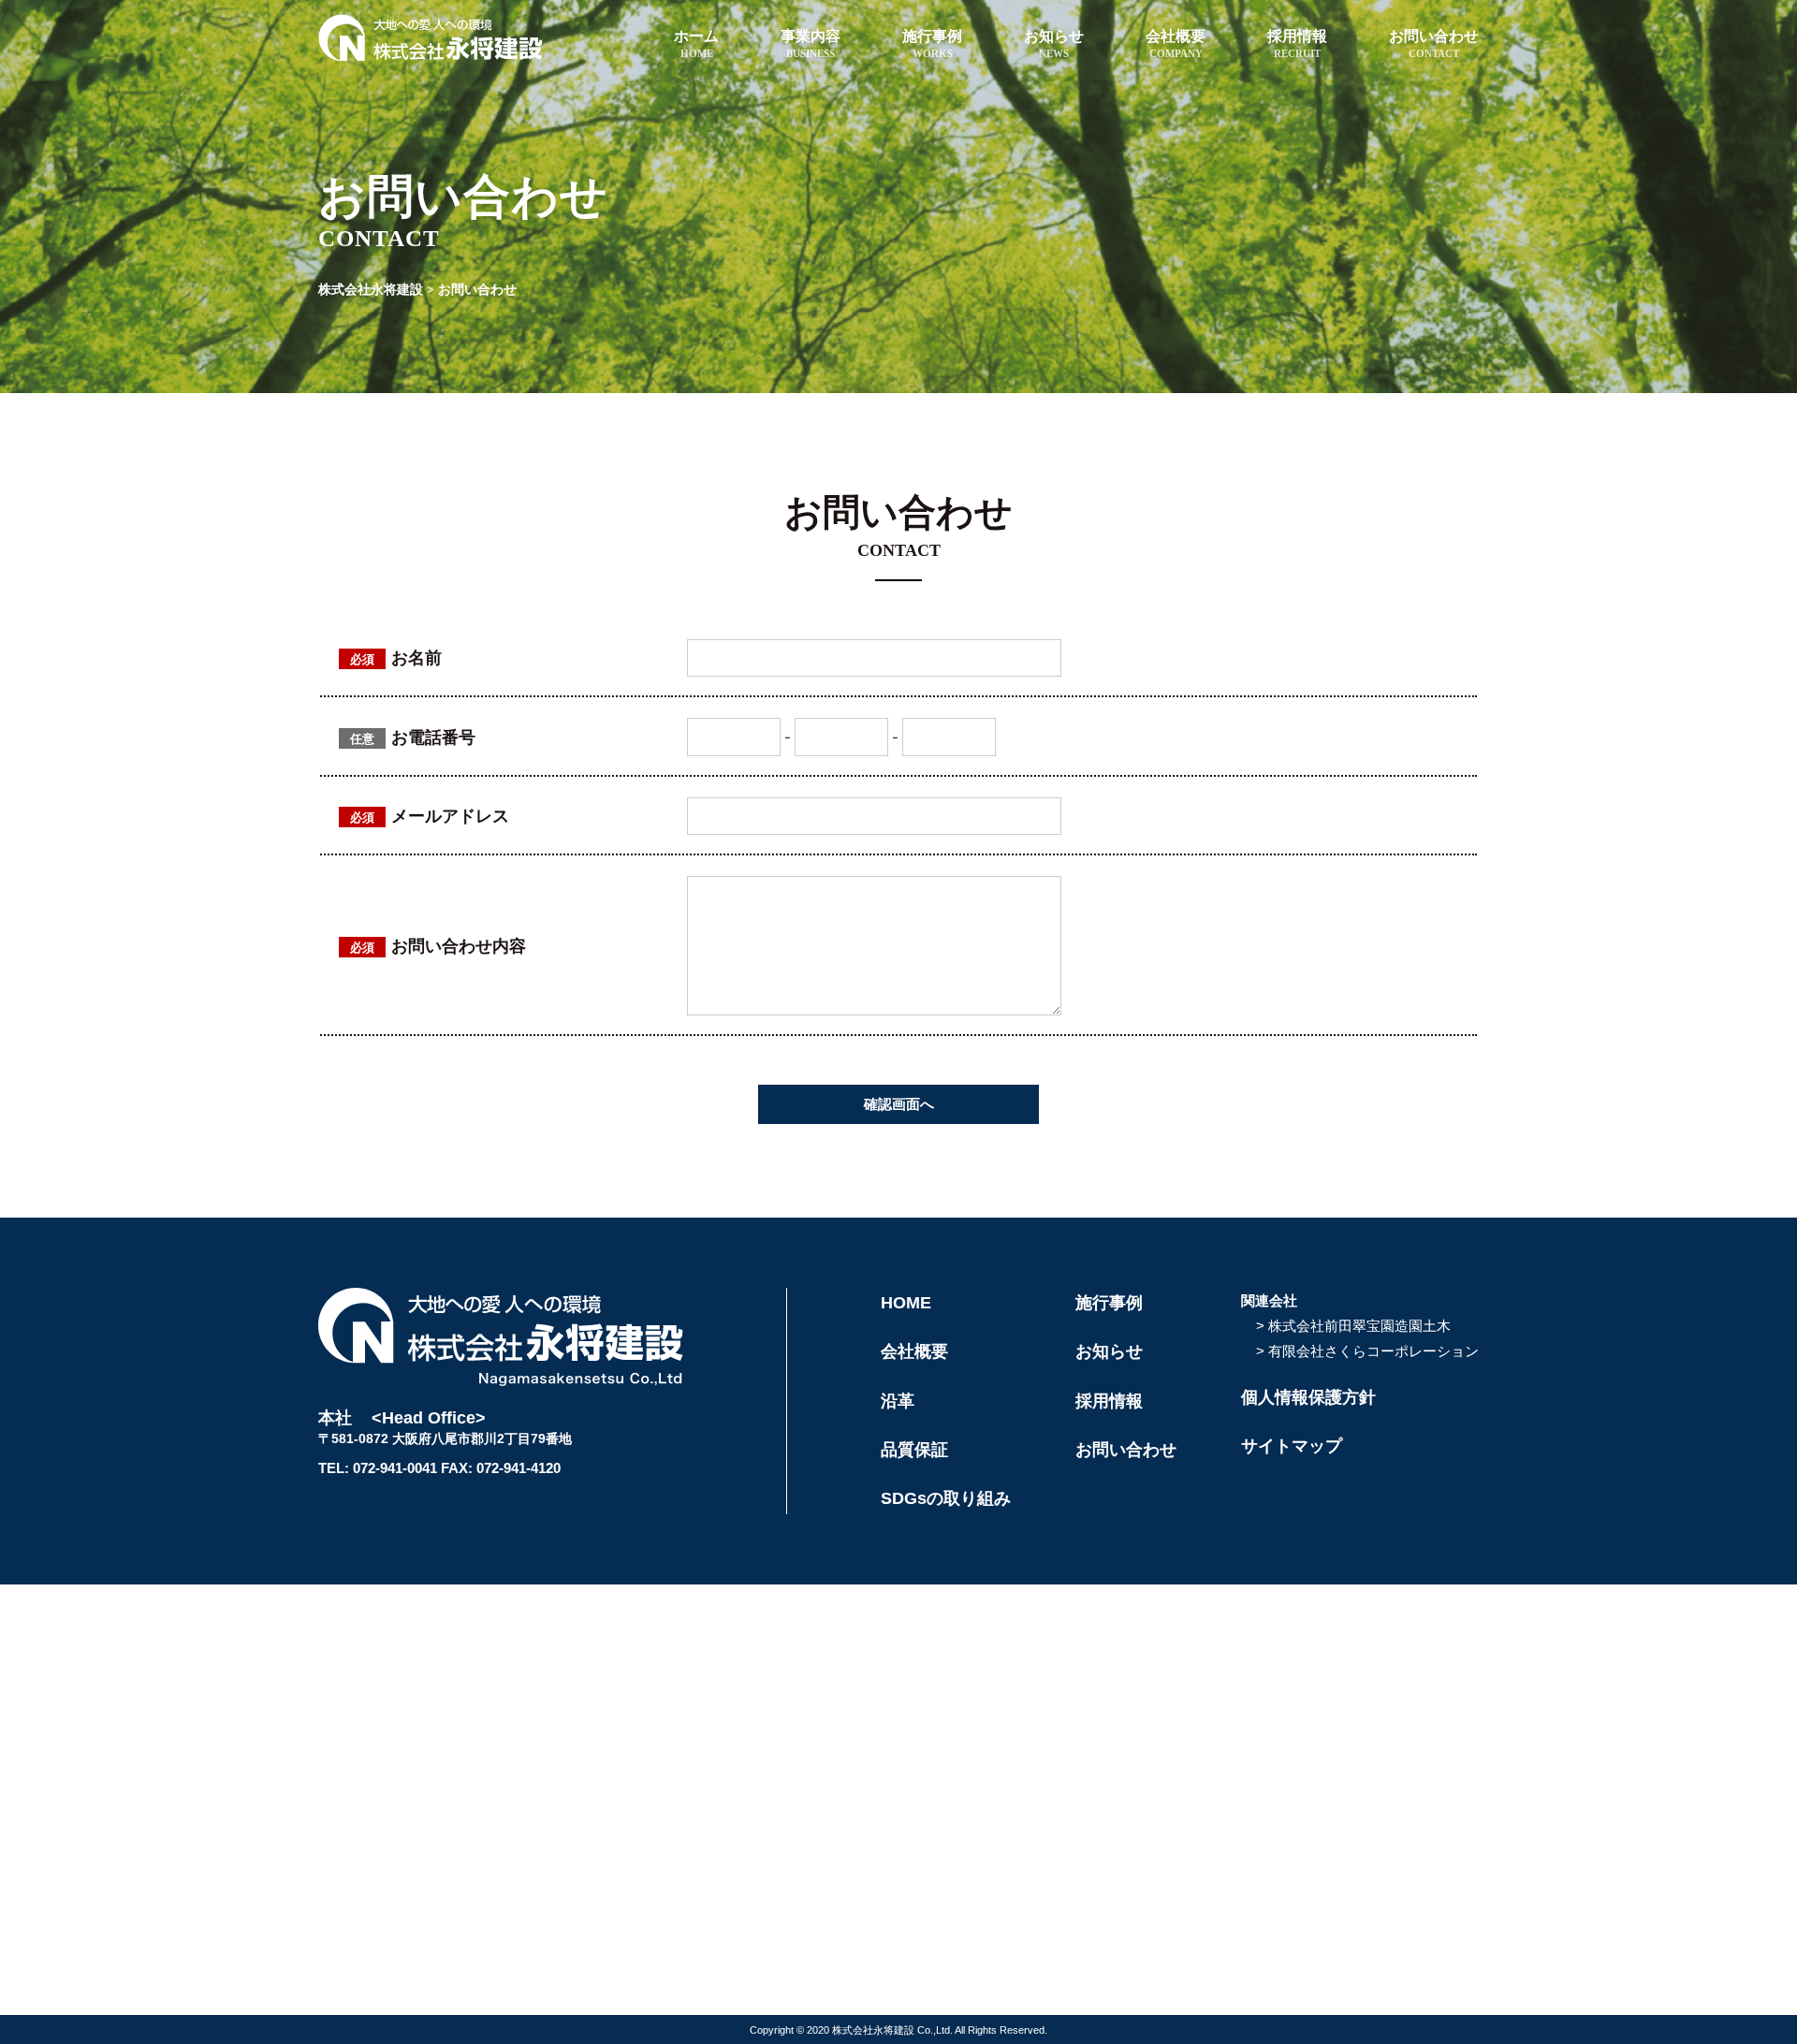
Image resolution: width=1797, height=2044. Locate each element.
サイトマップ (1292, 1446)
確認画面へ (899, 1104)
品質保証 (914, 1450)
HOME (906, 1303)
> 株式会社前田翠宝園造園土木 (1353, 1326)
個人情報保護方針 (1308, 1397)
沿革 (898, 1401)
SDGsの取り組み (946, 1498)
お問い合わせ (1434, 44)
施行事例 (932, 44)
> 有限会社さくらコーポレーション (1367, 1351)
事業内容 (811, 44)
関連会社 (1269, 1300)
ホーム (696, 44)
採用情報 (1297, 44)
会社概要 (1176, 44)
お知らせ (1054, 44)
